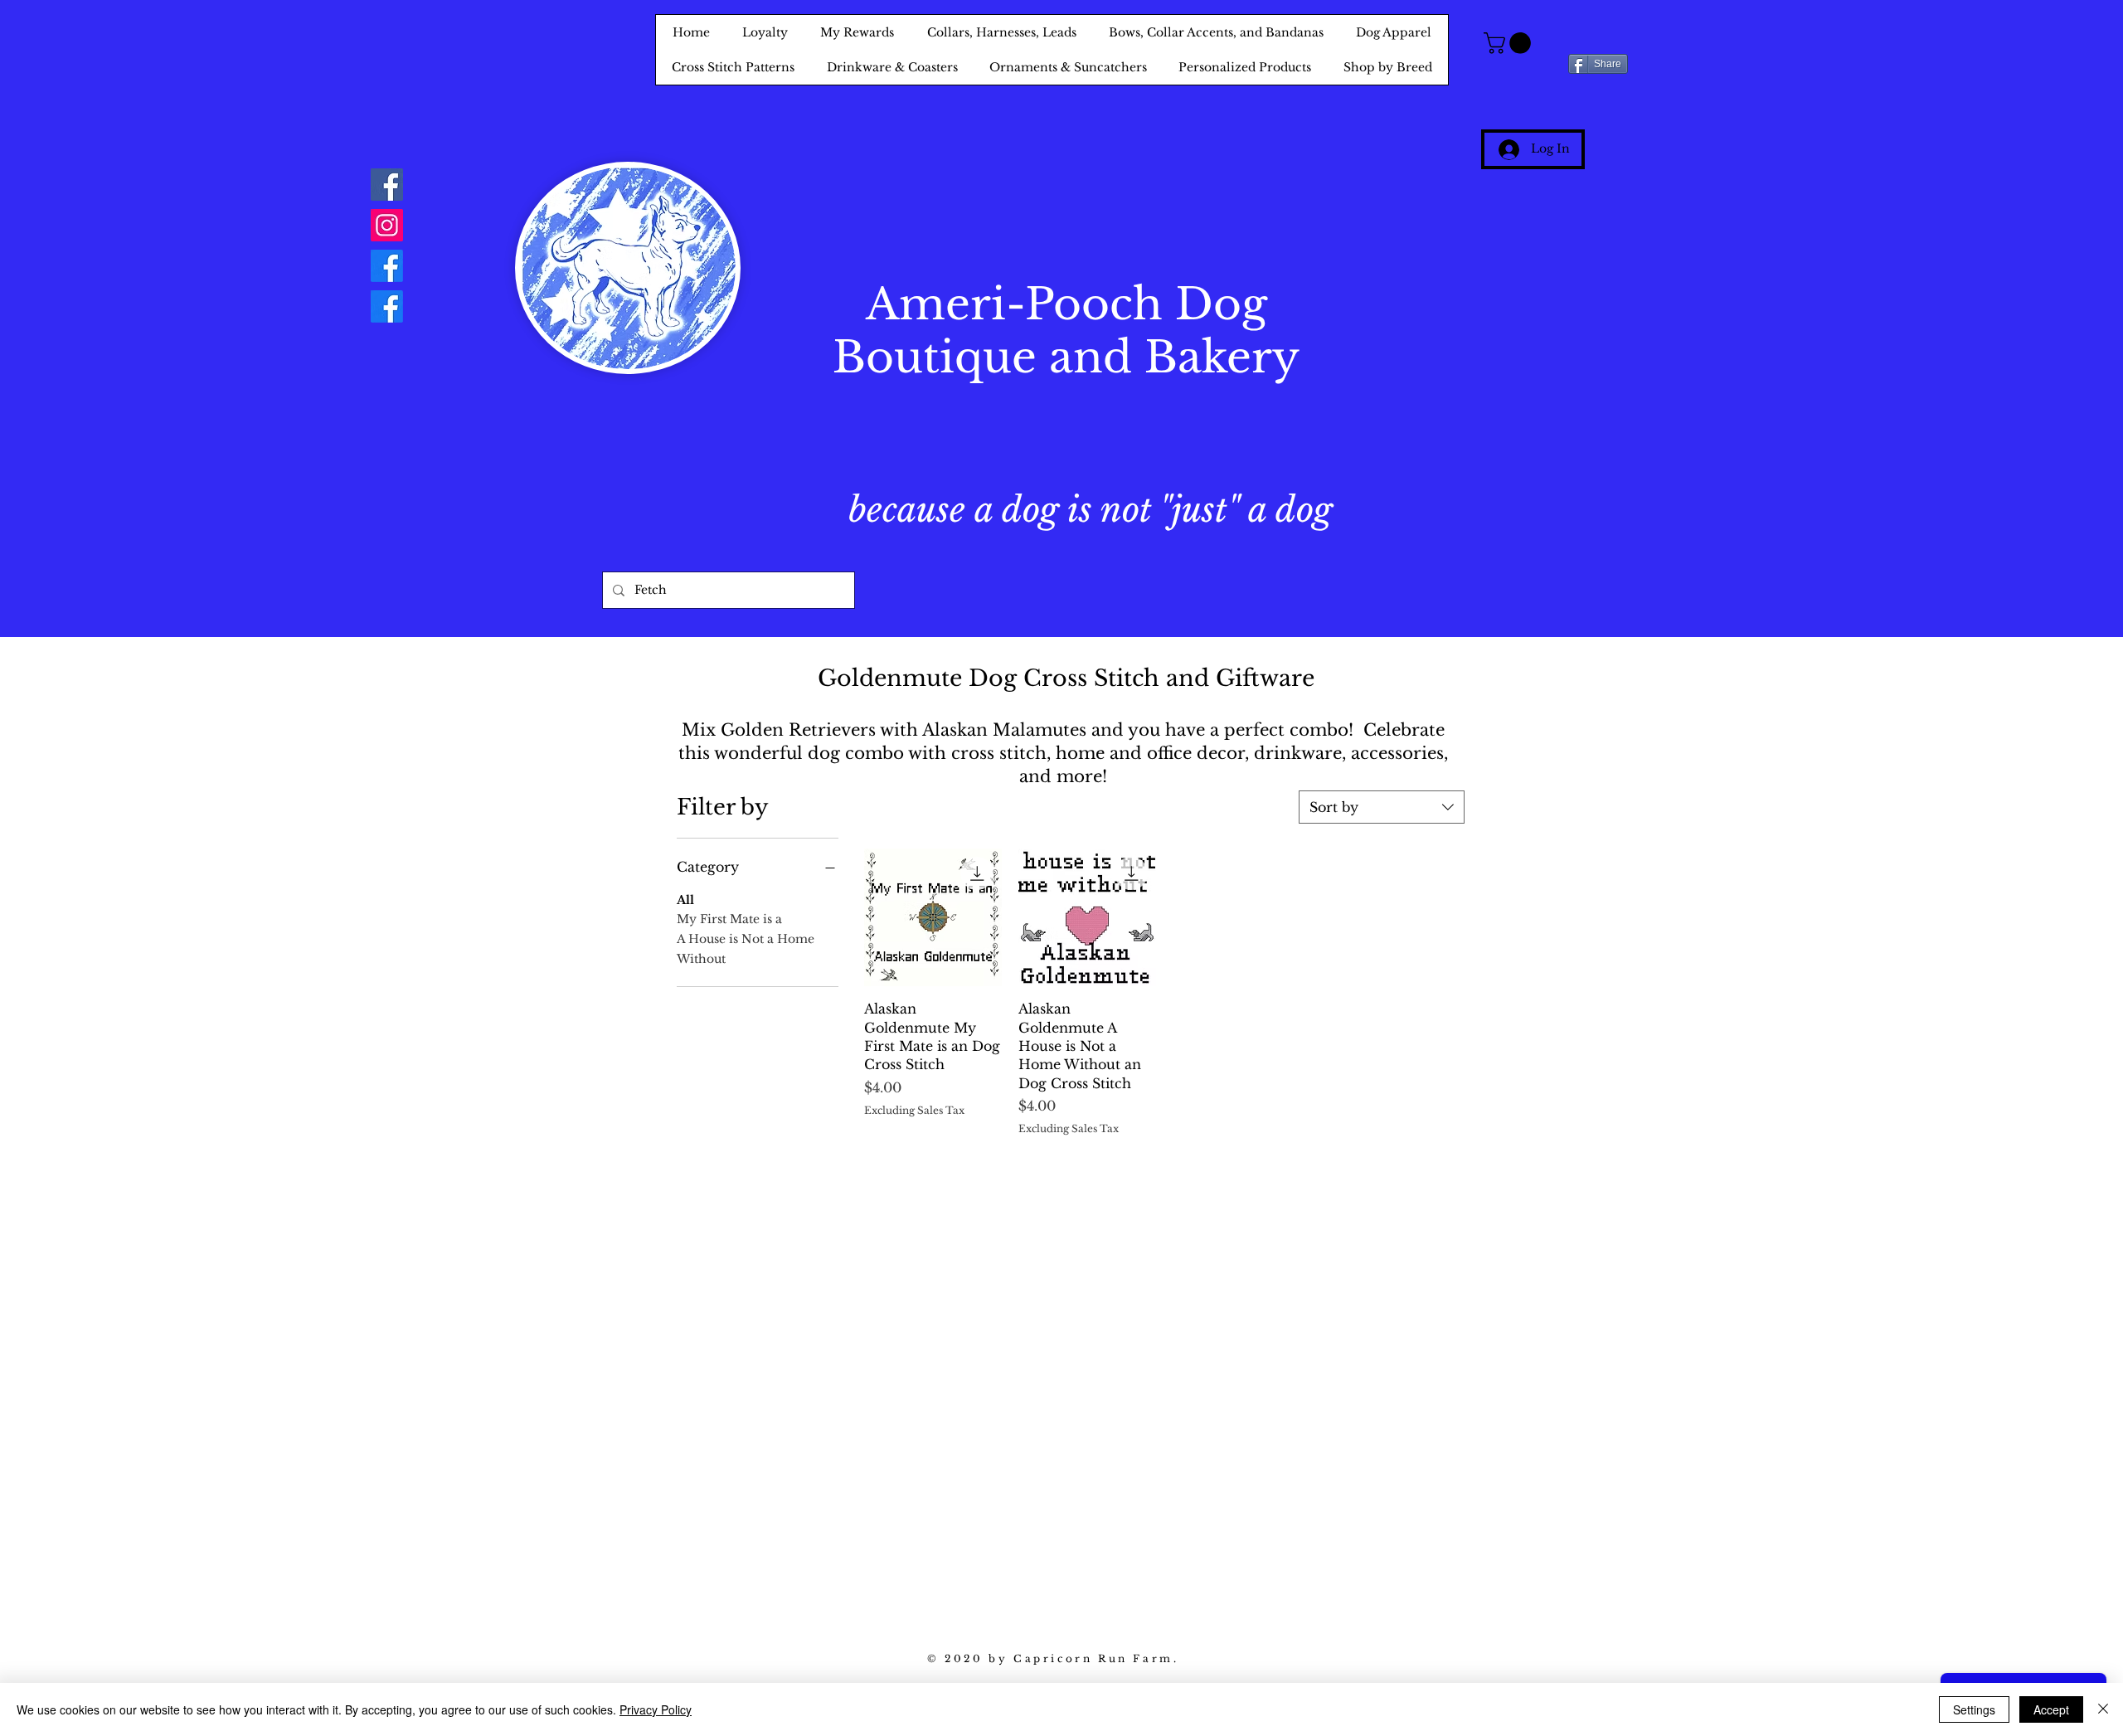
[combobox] (1382, 807)
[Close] (2103, 1709)
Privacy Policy (656, 1709)
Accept (2051, 1709)
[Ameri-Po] (387, 266)
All (685, 900)
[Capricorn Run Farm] (387, 185)
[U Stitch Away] (387, 306)
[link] (1510, 43)
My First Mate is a (729, 919)
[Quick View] (933, 917)
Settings (1974, 1709)
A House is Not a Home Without (746, 949)
